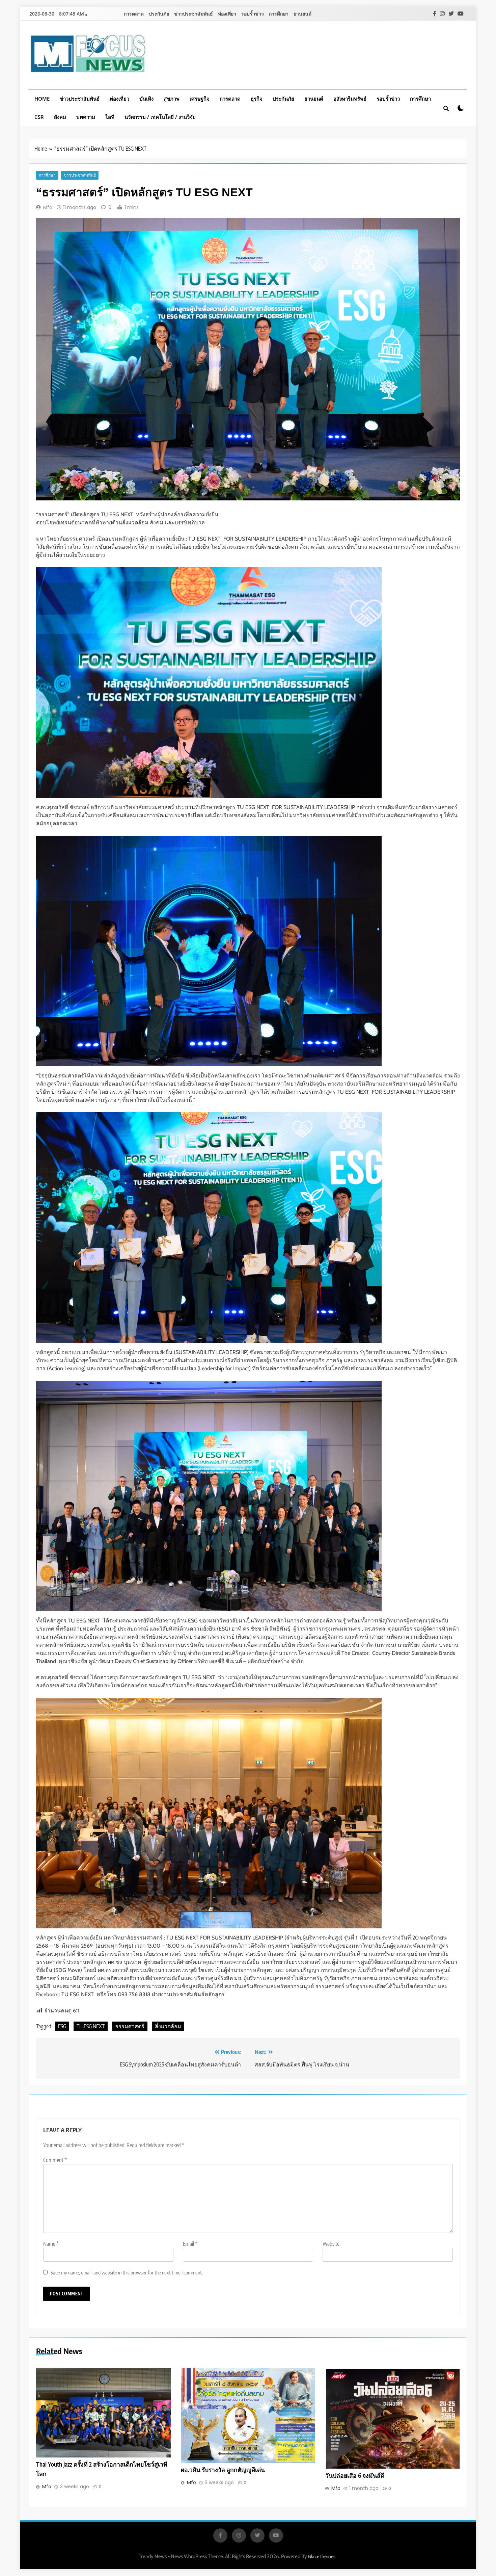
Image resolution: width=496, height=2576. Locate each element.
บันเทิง (146, 99)
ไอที (110, 117)
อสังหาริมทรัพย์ (350, 99)
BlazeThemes (322, 2556)
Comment (55, 2160)
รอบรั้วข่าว (253, 14)
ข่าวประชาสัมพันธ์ (194, 14)
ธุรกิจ (257, 99)
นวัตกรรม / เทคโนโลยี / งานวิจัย (160, 117)
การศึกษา (279, 14)
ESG (62, 2026)
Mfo (48, 207)
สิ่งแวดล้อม (168, 2026)
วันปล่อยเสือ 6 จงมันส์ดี (355, 2475)
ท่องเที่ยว (227, 14)
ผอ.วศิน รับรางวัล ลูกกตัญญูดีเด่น (223, 2470)
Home (42, 99)
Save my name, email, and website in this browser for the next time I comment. (127, 2272)
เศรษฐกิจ (200, 99)
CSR (39, 117)
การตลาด (134, 14)
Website (331, 2244)
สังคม (60, 117)
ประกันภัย (159, 14)
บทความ (86, 117)
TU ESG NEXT (91, 2026)
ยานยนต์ (302, 14)
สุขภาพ (172, 99)
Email (190, 2244)
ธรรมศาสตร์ (130, 2026)
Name (51, 2244)
